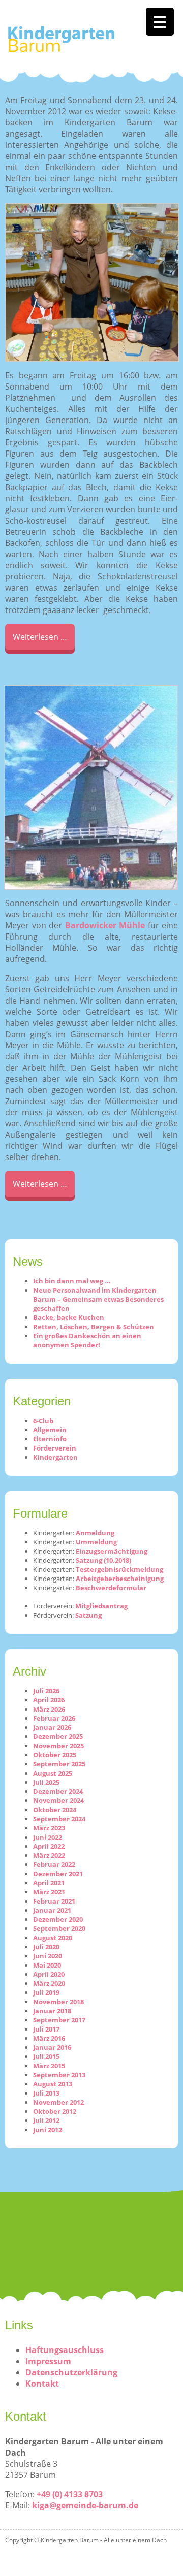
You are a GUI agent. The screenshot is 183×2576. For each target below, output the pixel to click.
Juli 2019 (46, 1992)
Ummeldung (96, 1542)
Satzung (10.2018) (103, 1560)
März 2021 (49, 1892)
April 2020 (49, 1974)
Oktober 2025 (55, 1755)
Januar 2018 (52, 2011)
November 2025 (58, 1746)
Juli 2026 (46, 1691)
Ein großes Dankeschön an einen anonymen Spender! (87, 1340)
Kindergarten (55, 1457)
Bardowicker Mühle (105, 925)
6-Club (43, 1421)
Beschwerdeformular (111, 1588)
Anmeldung (95, 1533)
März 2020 (49, 1983)
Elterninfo (50, 1439)
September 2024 (59, 1819)
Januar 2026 (52, 1727)
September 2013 (59, 2075)
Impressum (48, 2361)
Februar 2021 (54, 1901)
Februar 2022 (54, 1864)
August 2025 (53, 1773)
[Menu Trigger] (160, 22)
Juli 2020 (46, 1947)
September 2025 (59, 1764)
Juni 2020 (48, 1956)
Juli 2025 (46, 1782)
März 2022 (49, 1855)
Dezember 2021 (58, 1874)
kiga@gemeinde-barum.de (85, 2505)
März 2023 (49, 1828)
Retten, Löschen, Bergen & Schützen (94, 1327)
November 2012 (58, 2102)
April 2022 (49, 1846)
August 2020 (53, 1938)
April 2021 (49, 1883)
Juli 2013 (46, 2093)
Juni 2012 (48, 2130)
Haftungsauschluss (65, 2350)
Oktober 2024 (55, 1810)
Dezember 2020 (58, 1919)
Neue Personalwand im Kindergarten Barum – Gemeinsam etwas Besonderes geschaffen (98, 1299)
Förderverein (55, 1448)
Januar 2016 (52, 2047)
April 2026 (49, 1700)
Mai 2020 (47, 1965)
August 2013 (53, 2084)
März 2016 (49, 2038)
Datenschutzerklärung (71, 2372)
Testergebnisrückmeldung (119, 1569)
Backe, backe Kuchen (69, 1317)
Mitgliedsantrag (101, 1606)
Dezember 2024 (58, 1791)
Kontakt (42, 2384)
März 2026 (49, 1709)
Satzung (88, 1615)
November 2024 (58, 1800)
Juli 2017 (46, 2029)
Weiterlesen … (40, 637)
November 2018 (58, 2002)
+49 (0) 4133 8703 (70, 2494)
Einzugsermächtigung (112, 1551)
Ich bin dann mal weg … (72, 1281)
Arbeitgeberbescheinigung (120, 1579)
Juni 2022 (48, 1837)
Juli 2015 (46, 2056)
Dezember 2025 (58, 1736)
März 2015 (49, 2066)
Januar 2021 (52, 1910)
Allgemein (50, 1430)
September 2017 (59, 2020)
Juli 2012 (46, 2120)
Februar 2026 (54, 1718)
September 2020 (59, 1928)
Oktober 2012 (55, 2111)
